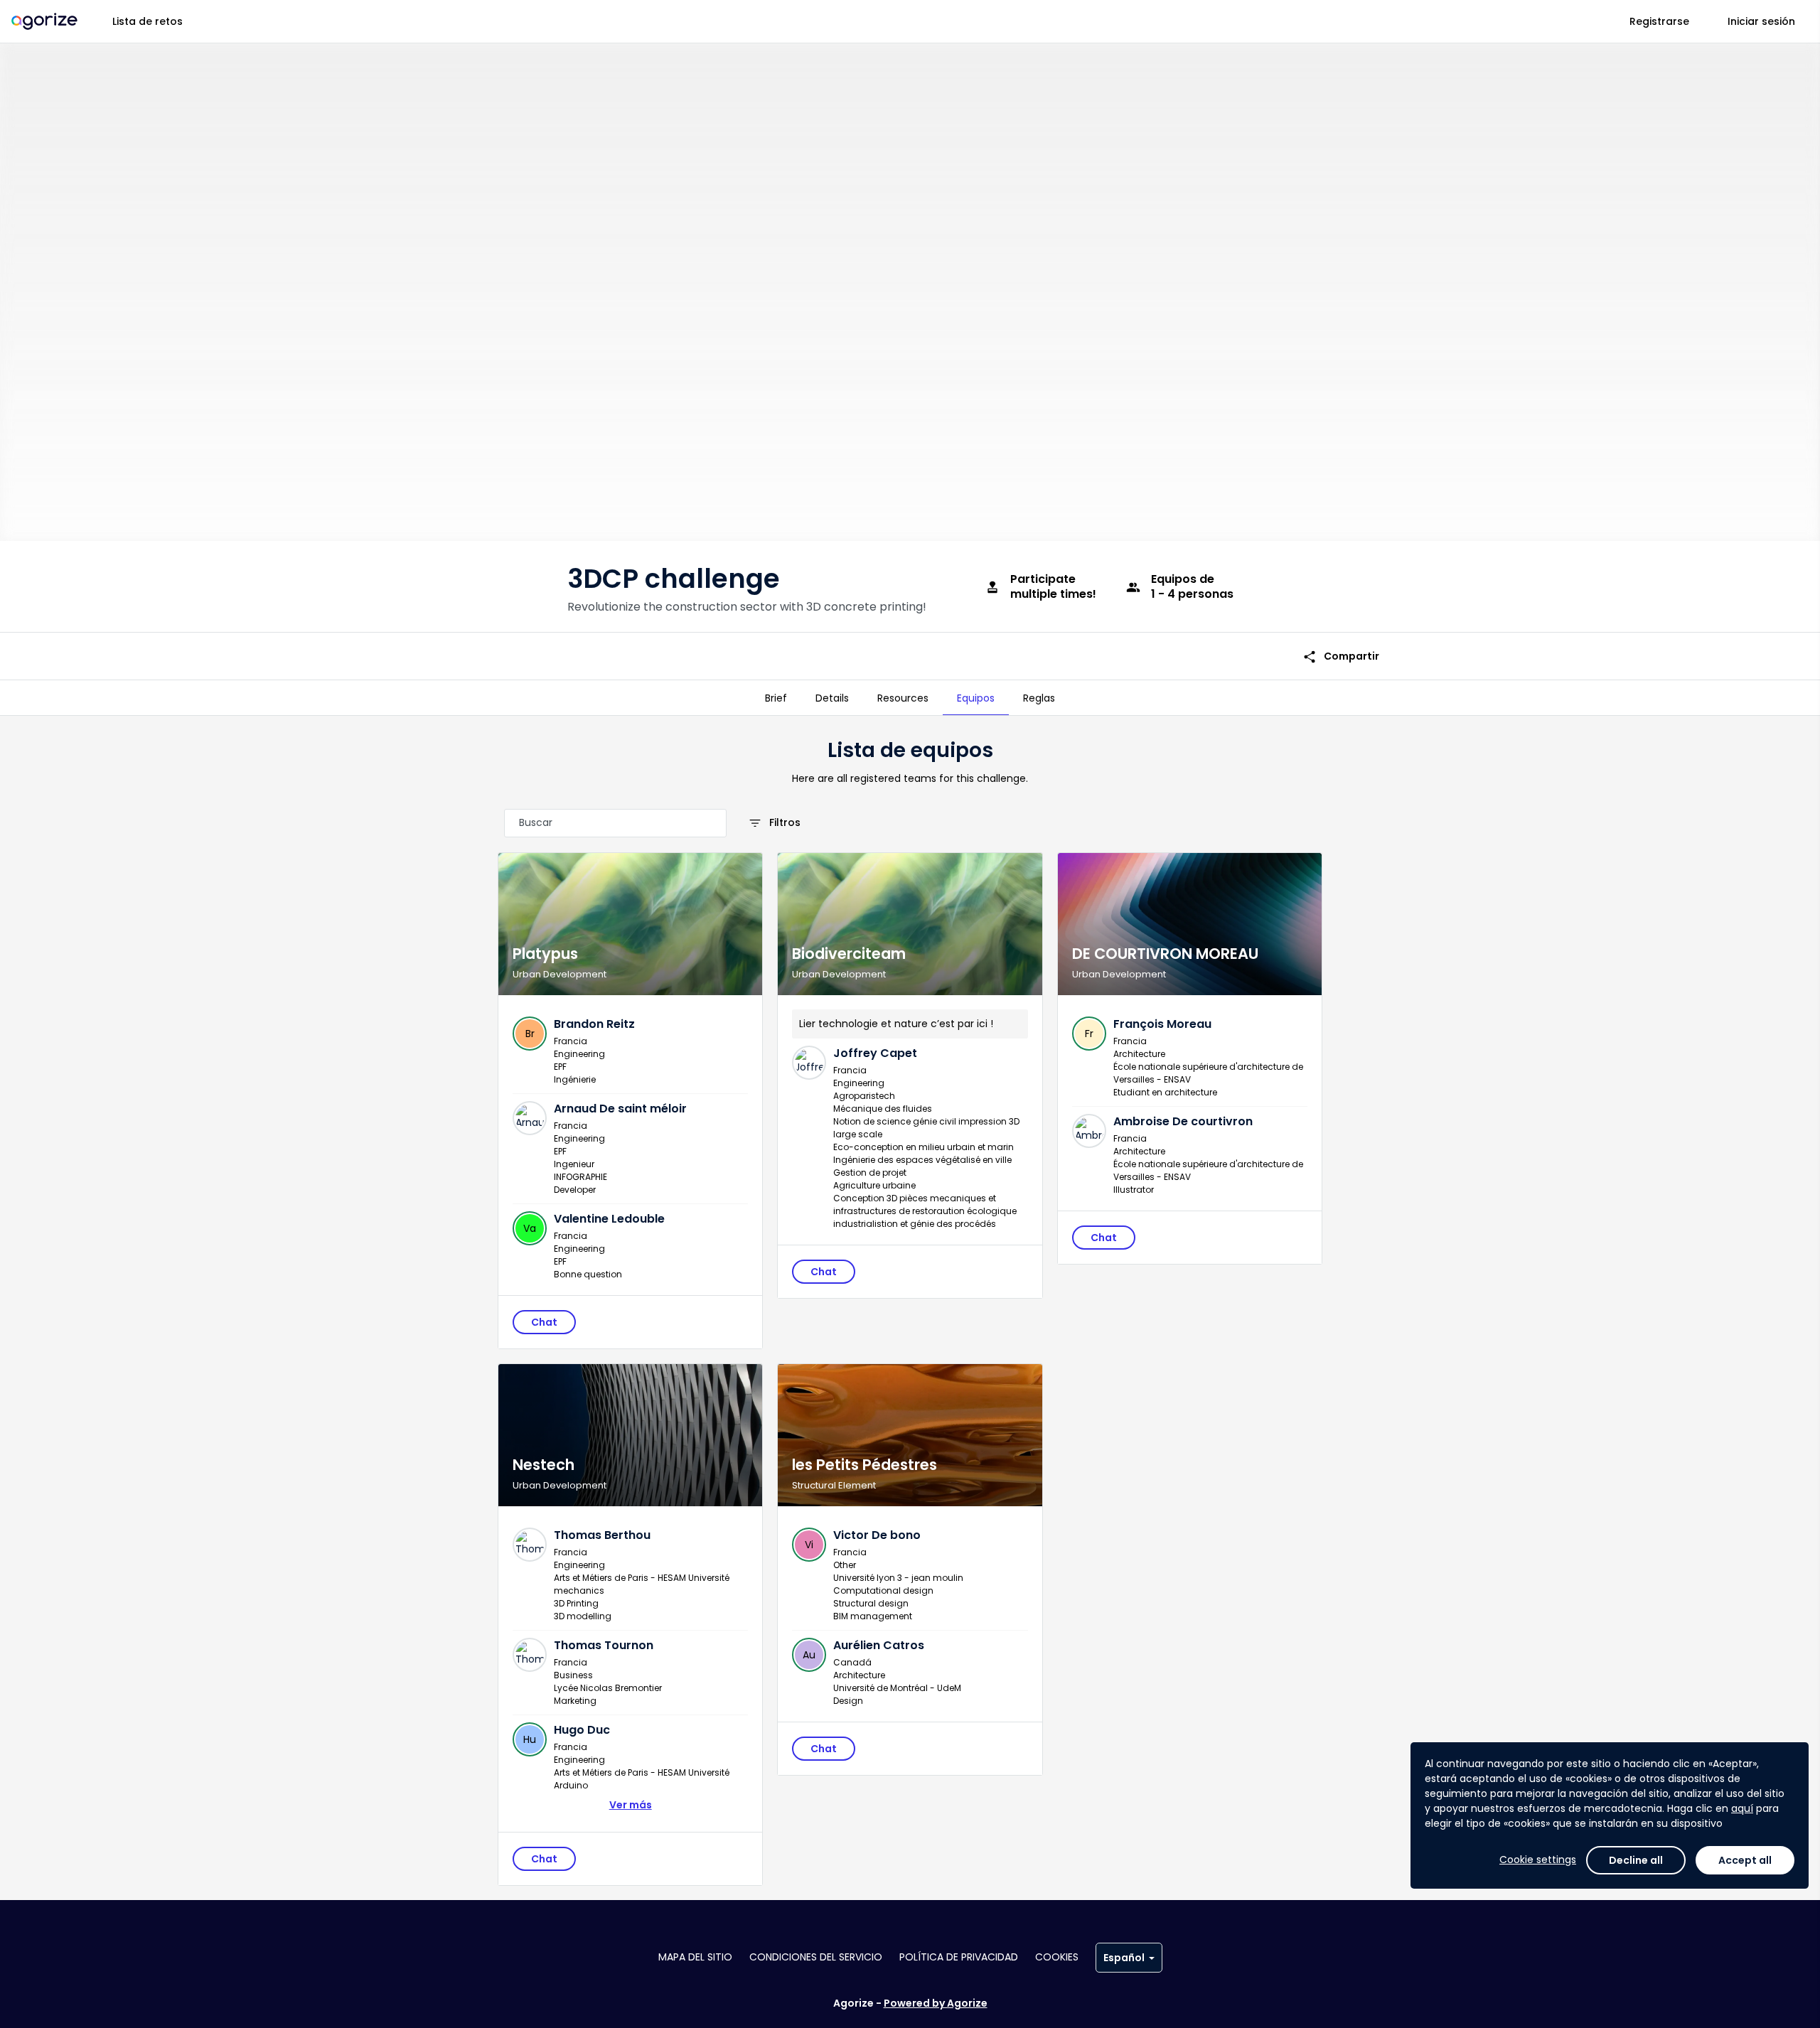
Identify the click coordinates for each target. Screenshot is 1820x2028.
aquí (1742, 1808)
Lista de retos (148, 21)
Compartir (1341, 656)
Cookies (1057, 1957)
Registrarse (1659, 21)
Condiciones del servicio (816, 1957)
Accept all (1745, 1860)
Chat (544, 1322)
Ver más (631, 1805)
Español (1124, 1958)
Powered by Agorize (936, 2003)
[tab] (776, 698)
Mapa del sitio (695, 1957)
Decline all (1636, 1860)
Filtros (774, 823)
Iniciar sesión (1761, 21)
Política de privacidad (959, 1957)
